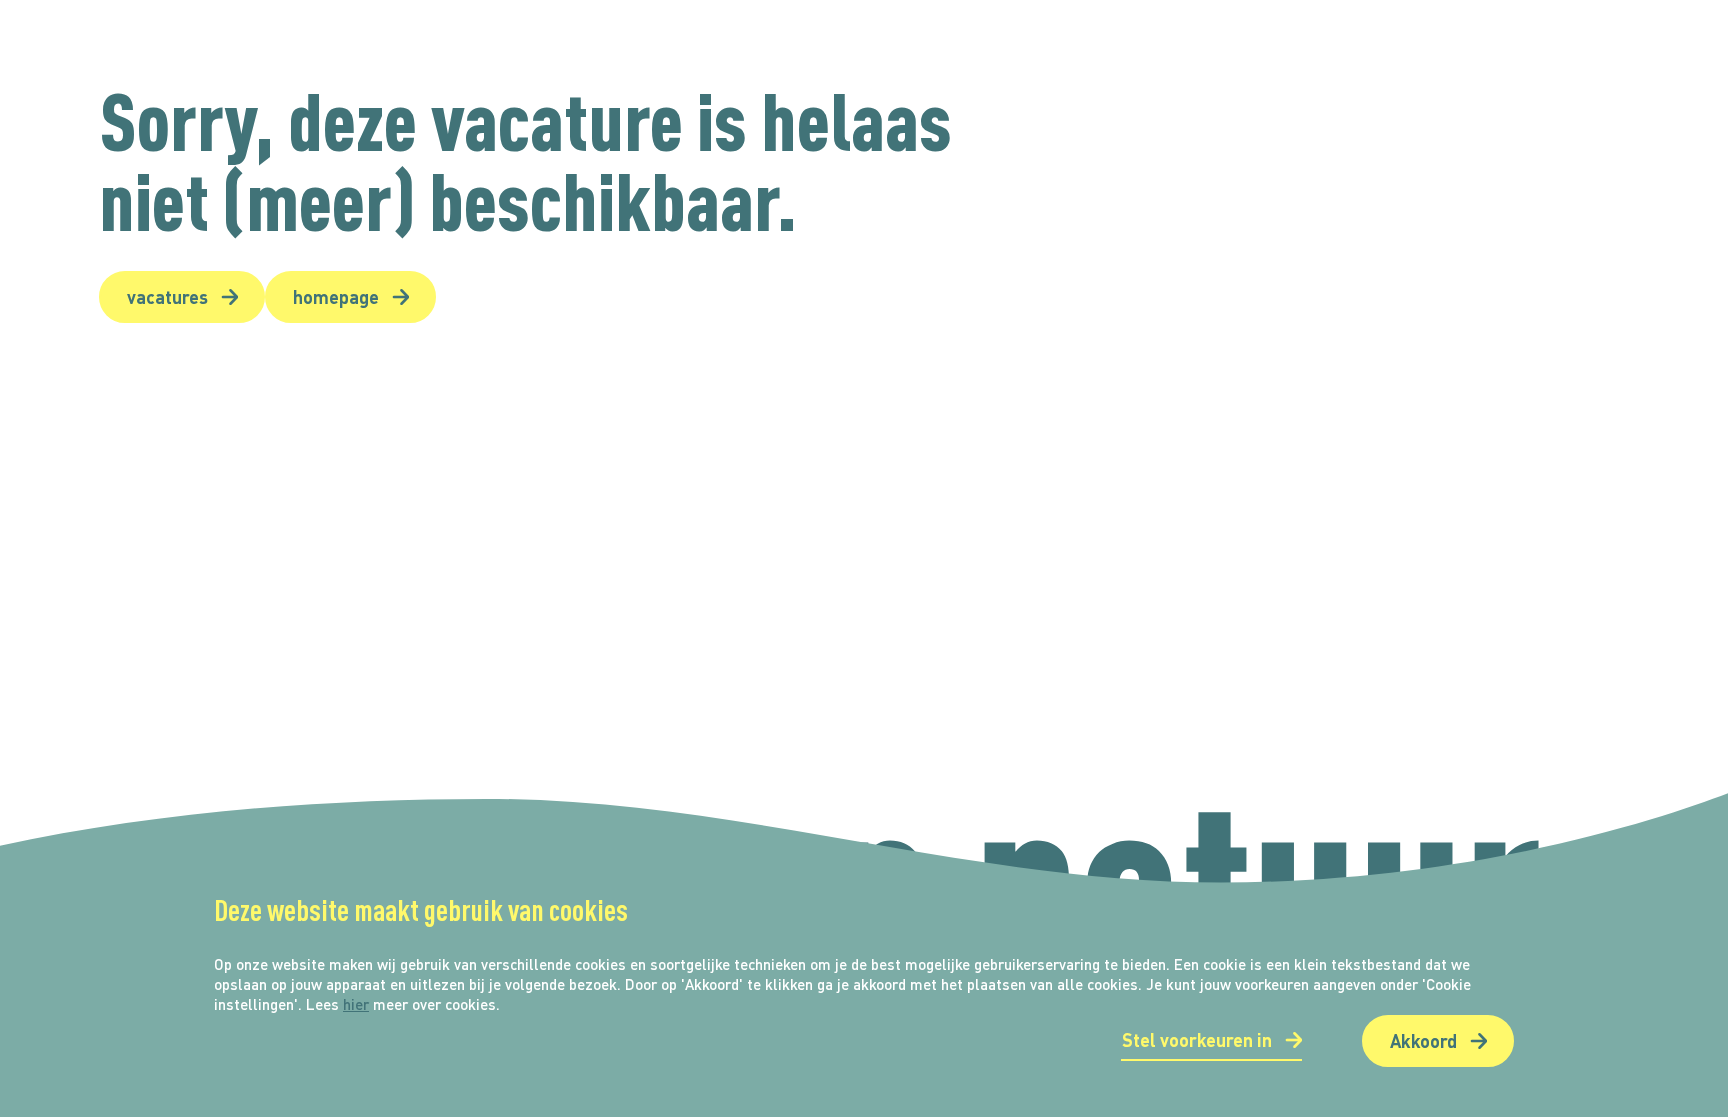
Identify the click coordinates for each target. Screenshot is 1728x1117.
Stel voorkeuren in (1197, 1040)
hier (356, 1004)
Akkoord (1423, 1041)
